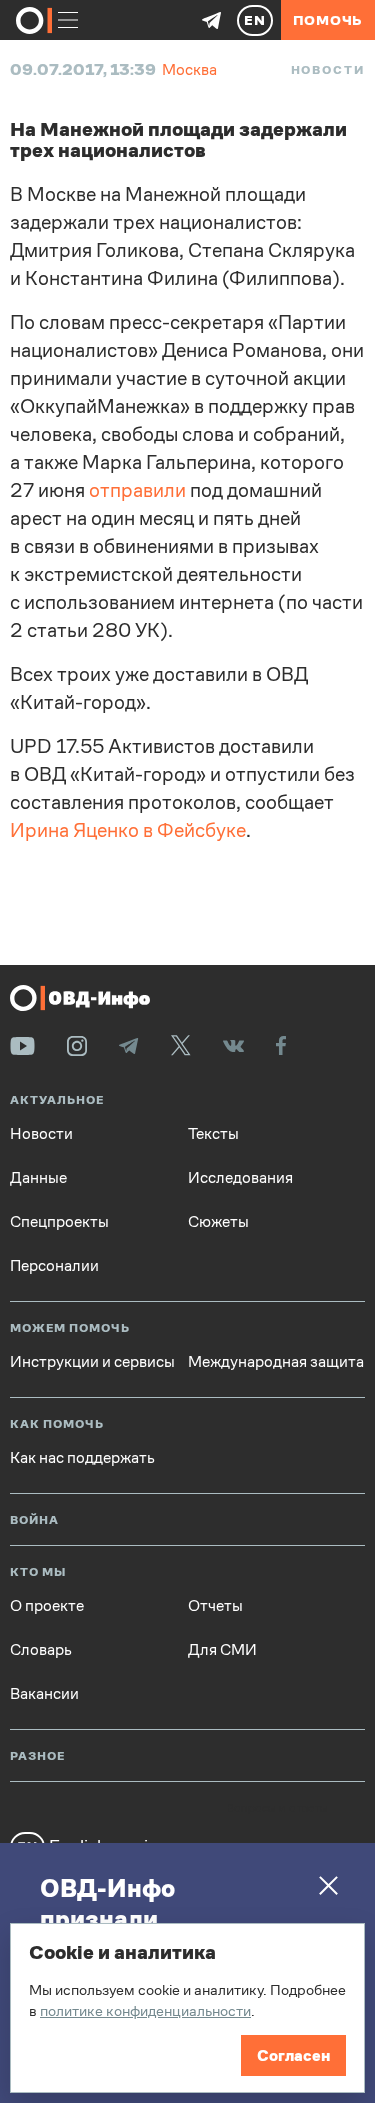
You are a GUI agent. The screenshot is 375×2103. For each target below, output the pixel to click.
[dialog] (187, 2008)
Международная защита (276, 1362)
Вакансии (44, 1694)
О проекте (47, 1606)
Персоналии (54, 1266)
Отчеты (215, 1606)
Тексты (213, 1134)
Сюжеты (218, 1222)
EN (255, 20)
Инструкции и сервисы (92, 1362)
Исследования (240, 1178)
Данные (38, 1178)
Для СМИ (222, 1650)
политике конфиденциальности (145, 2010)
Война (34, 1520)
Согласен (293, 2055)
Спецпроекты (59, 1222)
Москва (189, 69)
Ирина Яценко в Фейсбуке (128, 830)
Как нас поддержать (82, 1458)
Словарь (41, 1650)
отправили (137, 490)
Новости (328, 70)
